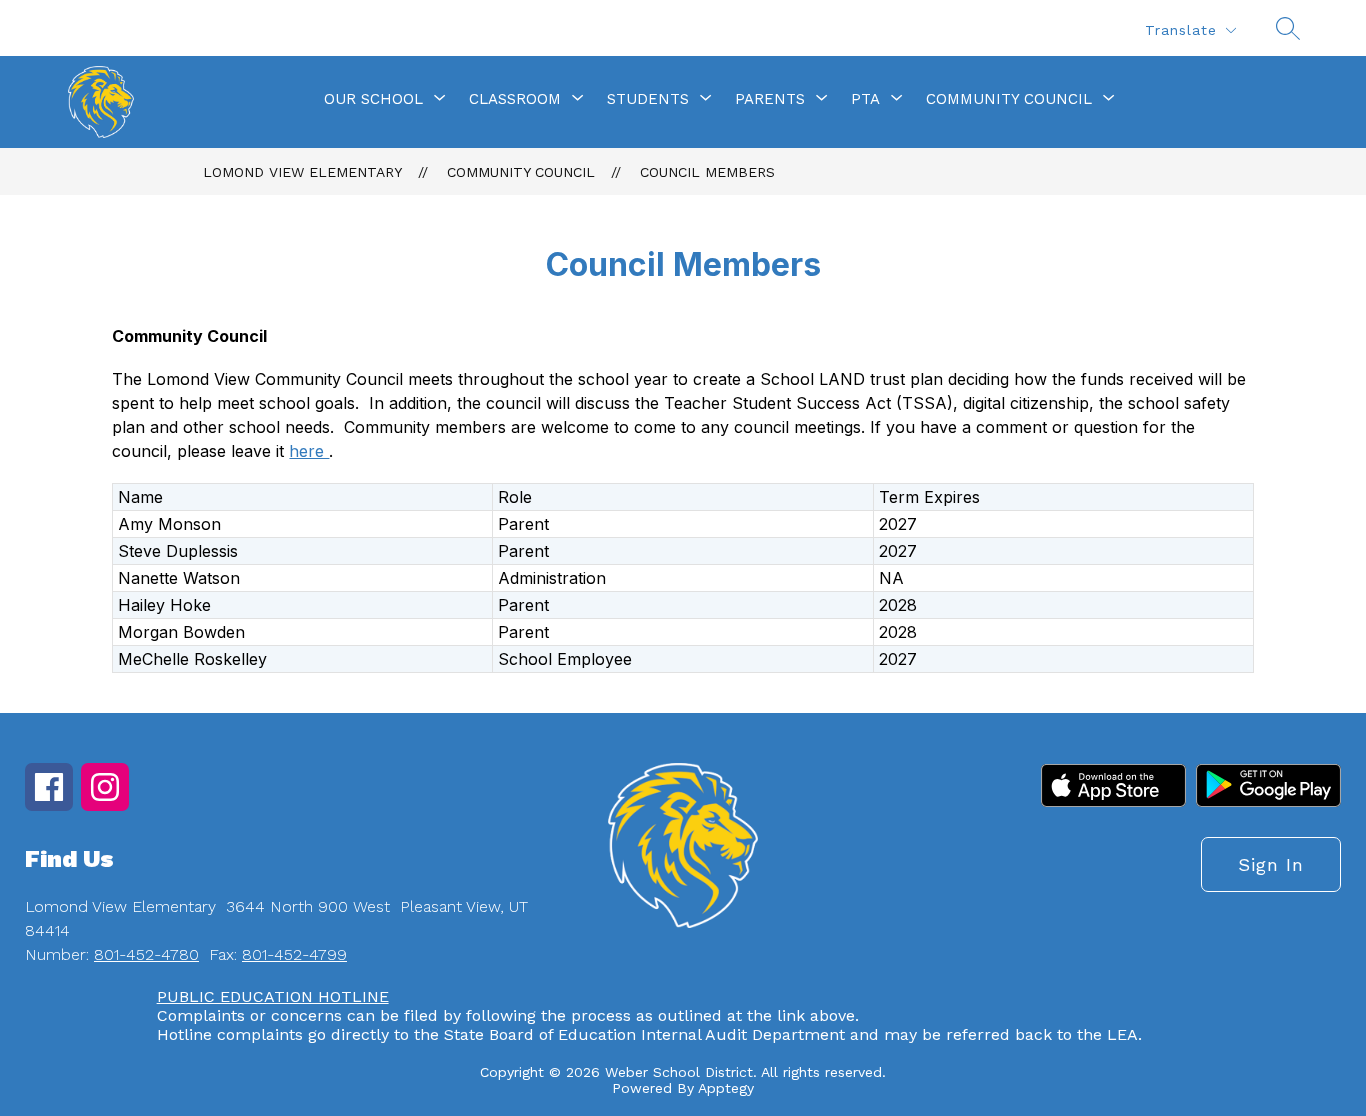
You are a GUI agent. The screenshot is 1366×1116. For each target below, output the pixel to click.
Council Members (707, 172)
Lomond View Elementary (302, 172)
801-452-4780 (146, 954)
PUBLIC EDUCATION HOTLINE (273, 996)
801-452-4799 (294, 954)
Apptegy (726, 1088)
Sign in (1271, 864)
